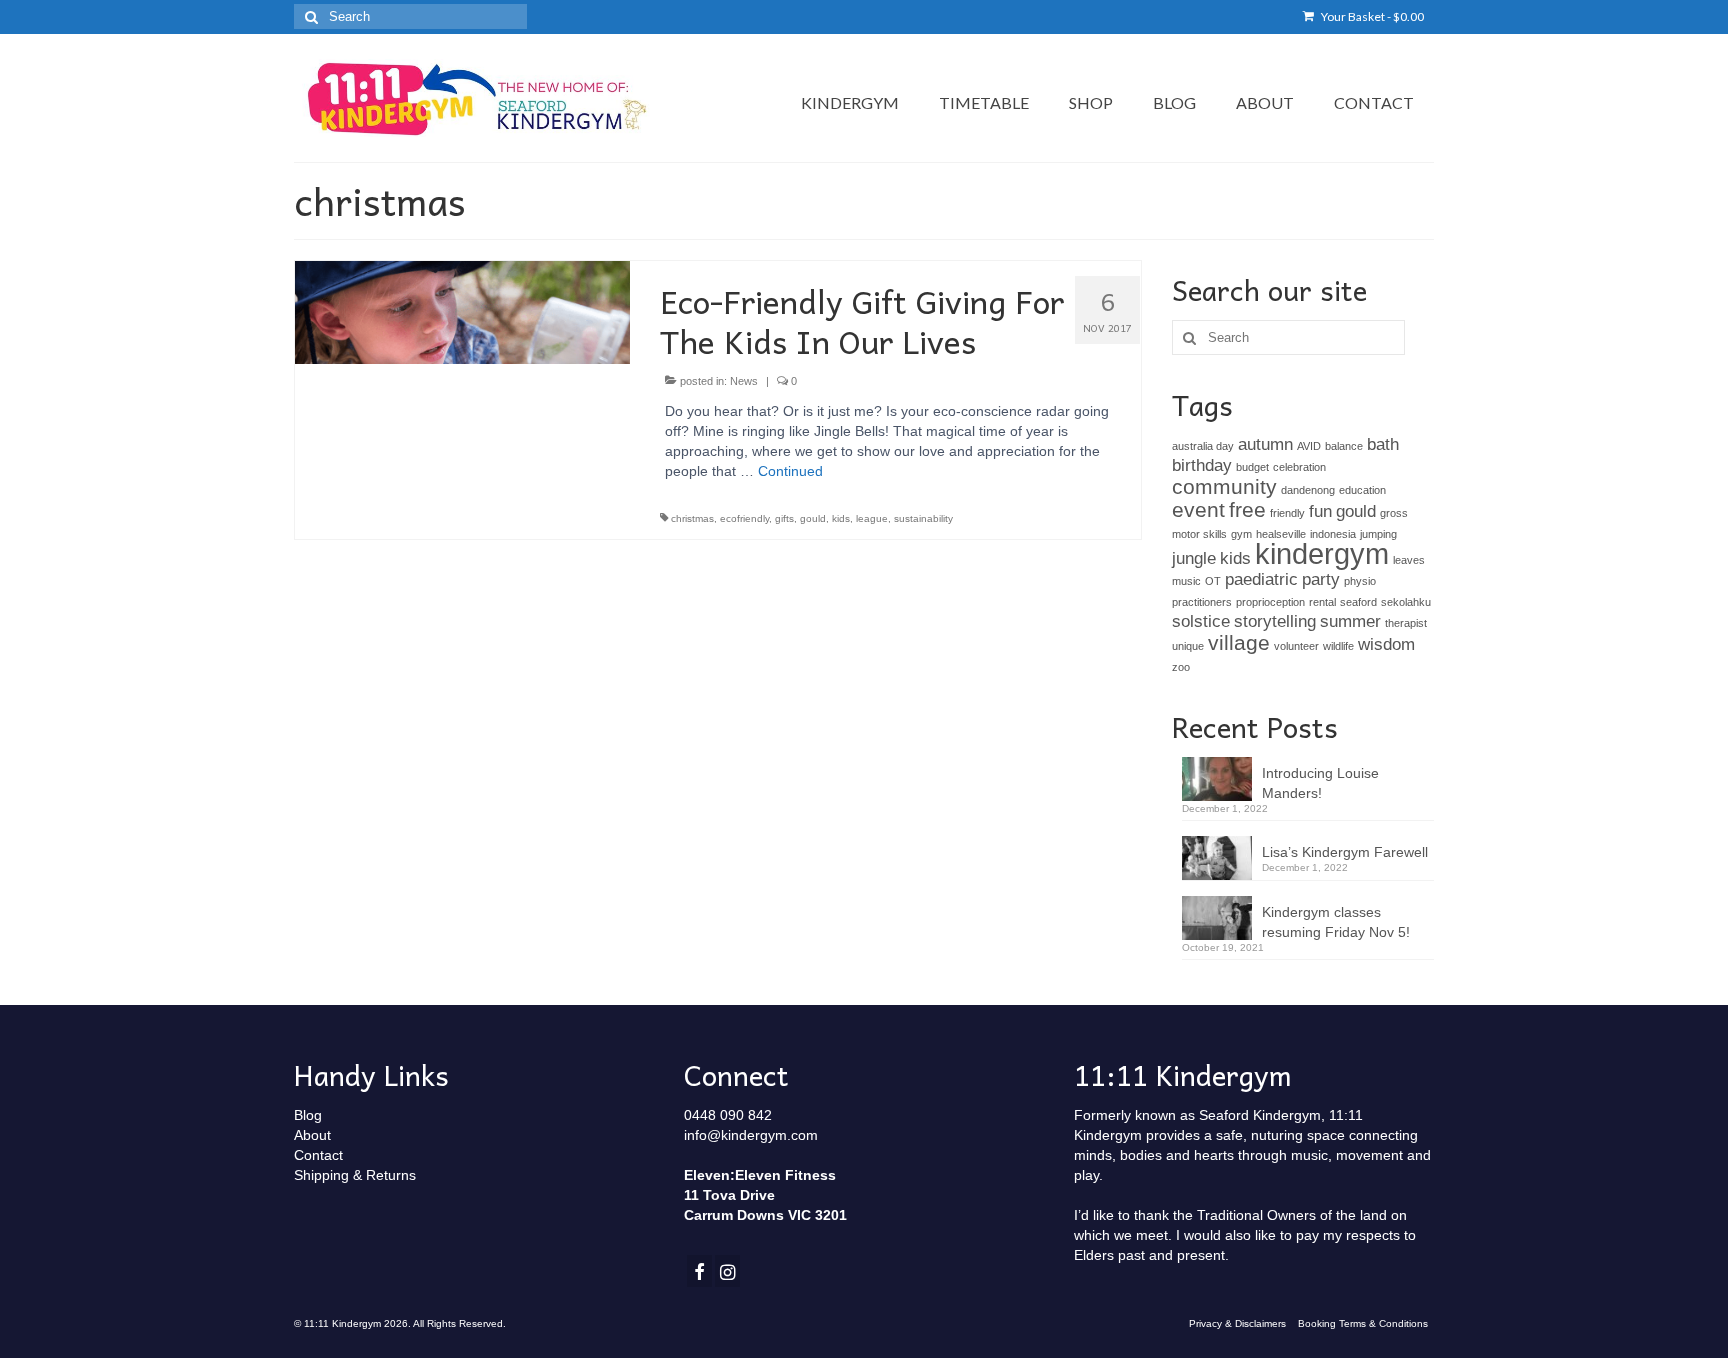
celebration (1299, 467)
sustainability (923, 518)
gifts (784, 518)
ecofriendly (744, 518)
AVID (1309, 446)
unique (1188, 646)
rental (1322, 602)
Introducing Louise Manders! (1320, 783)
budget (1252, 467)
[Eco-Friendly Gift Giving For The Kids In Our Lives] (462, 312)
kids (841, 518)
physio (1360, 581)
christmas (692, 518)
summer (1350, 621)
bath (1383, 444)
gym (1241, 534)
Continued (790, 471)
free (1247, 509)
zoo (1181, 667)
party (1321, 579)
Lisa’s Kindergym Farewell (1345, 852)
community (1224, 486)
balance (1344, 446)
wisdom (1386, 644)
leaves (1409, 560)
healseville (1281, 534)
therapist (1406, 623)
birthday (1202, 465)
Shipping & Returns (355, 1175)
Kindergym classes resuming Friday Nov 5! (1336, 922)
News (744, 381)
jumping (1378, 534)
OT (1213, 581)
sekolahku (1406, 602)
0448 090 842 (728, 1115)
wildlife (1338, 646)
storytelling (1275, 621)
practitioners (1202, 602)
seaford (1358, 602)
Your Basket (1371, 16)
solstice (1201, 621)
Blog (308, 1115)
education (1362, 490)
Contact (318, 1155)
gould (813, 518)
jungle (1194, 558)
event (1198, 509)
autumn (1265, 444)
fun (1320, 511)
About (312, 1135)
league (872, 518)
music (1186, 581)
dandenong (1308, 490)
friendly (1287, 513)
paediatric (1261, 579)
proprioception (1270, 602)
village (1239, 642)
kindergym (1322, 553)
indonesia (1333, 534)
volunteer (1296, 646)
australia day (1203, 446)
